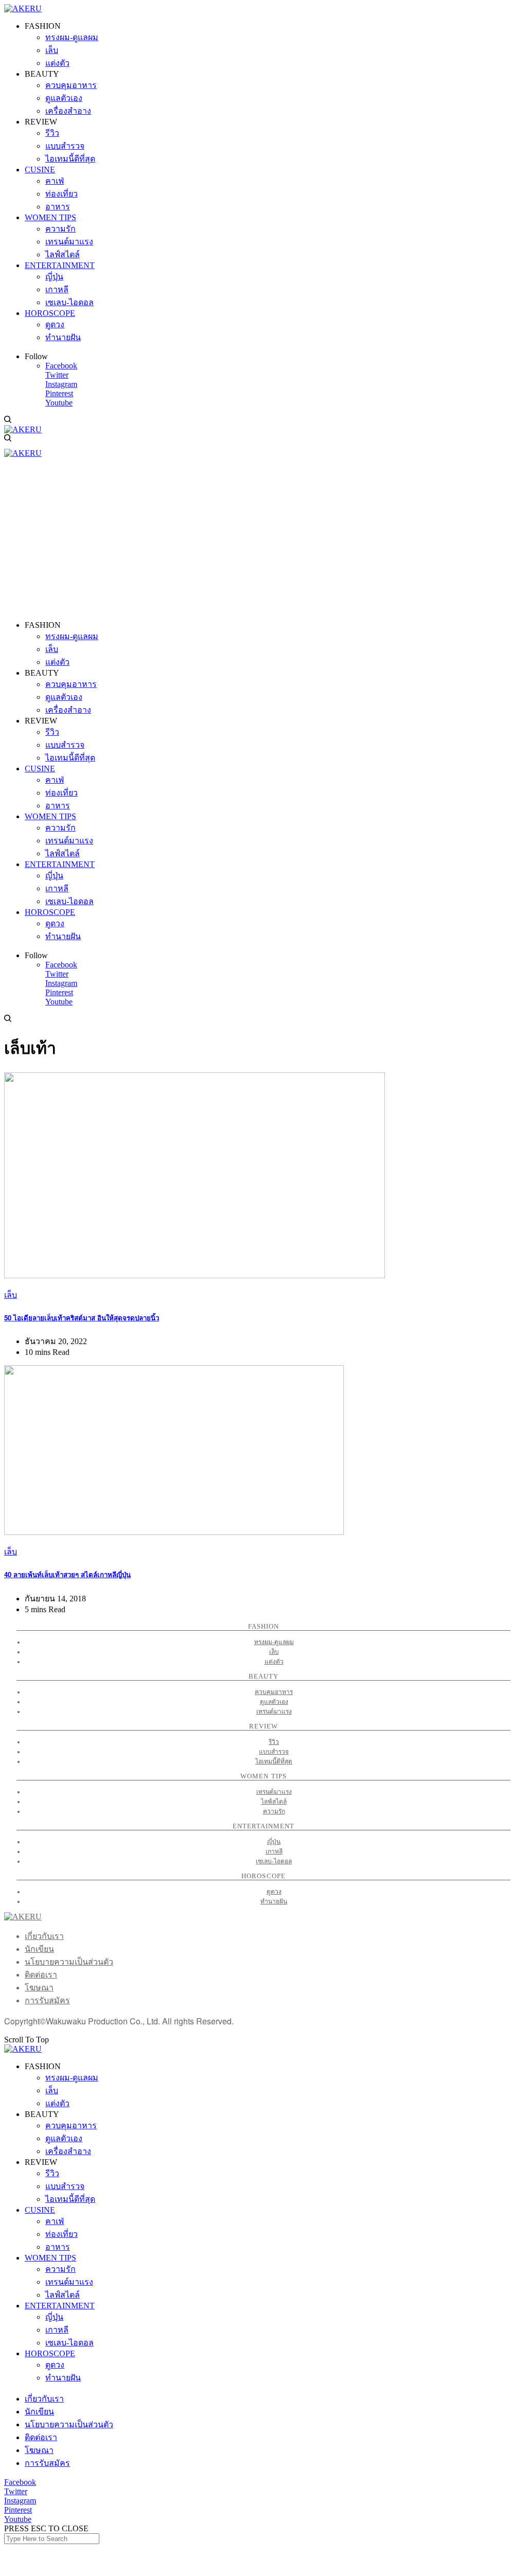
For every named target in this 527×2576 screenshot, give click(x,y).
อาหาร (58, 2247)
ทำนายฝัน (274, 1901)
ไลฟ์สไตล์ (274, 1802)
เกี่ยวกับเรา (44, 1936)
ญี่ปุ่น (274, 1842)
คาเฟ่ (55, 2221)
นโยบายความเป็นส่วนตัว (69, 1962)
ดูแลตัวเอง (274, 1702)
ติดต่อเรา (41, 1975)
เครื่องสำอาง (68, 2151)
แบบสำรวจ (274, 1752)
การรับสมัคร (47, 2000)
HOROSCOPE (50, 2353)
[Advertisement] (263, 540)
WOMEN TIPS (50, 2258)
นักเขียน (39, 1949)
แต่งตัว (274, 1662)
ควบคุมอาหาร (274, 1692)
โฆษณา (39, 1988)
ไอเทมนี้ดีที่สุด (274, 1761)
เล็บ (11, 1295)
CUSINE (40, 2210)
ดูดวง (274, 1892)
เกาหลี (274, 1851)
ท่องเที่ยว (62, 2234)
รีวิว (274, 1742)
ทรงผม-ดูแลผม (274, 1642)
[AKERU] (23, 8)
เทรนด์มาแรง (274, 1712)
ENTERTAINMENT (60, 2306)
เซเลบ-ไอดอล (274, 1861)
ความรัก (274, 1811)
